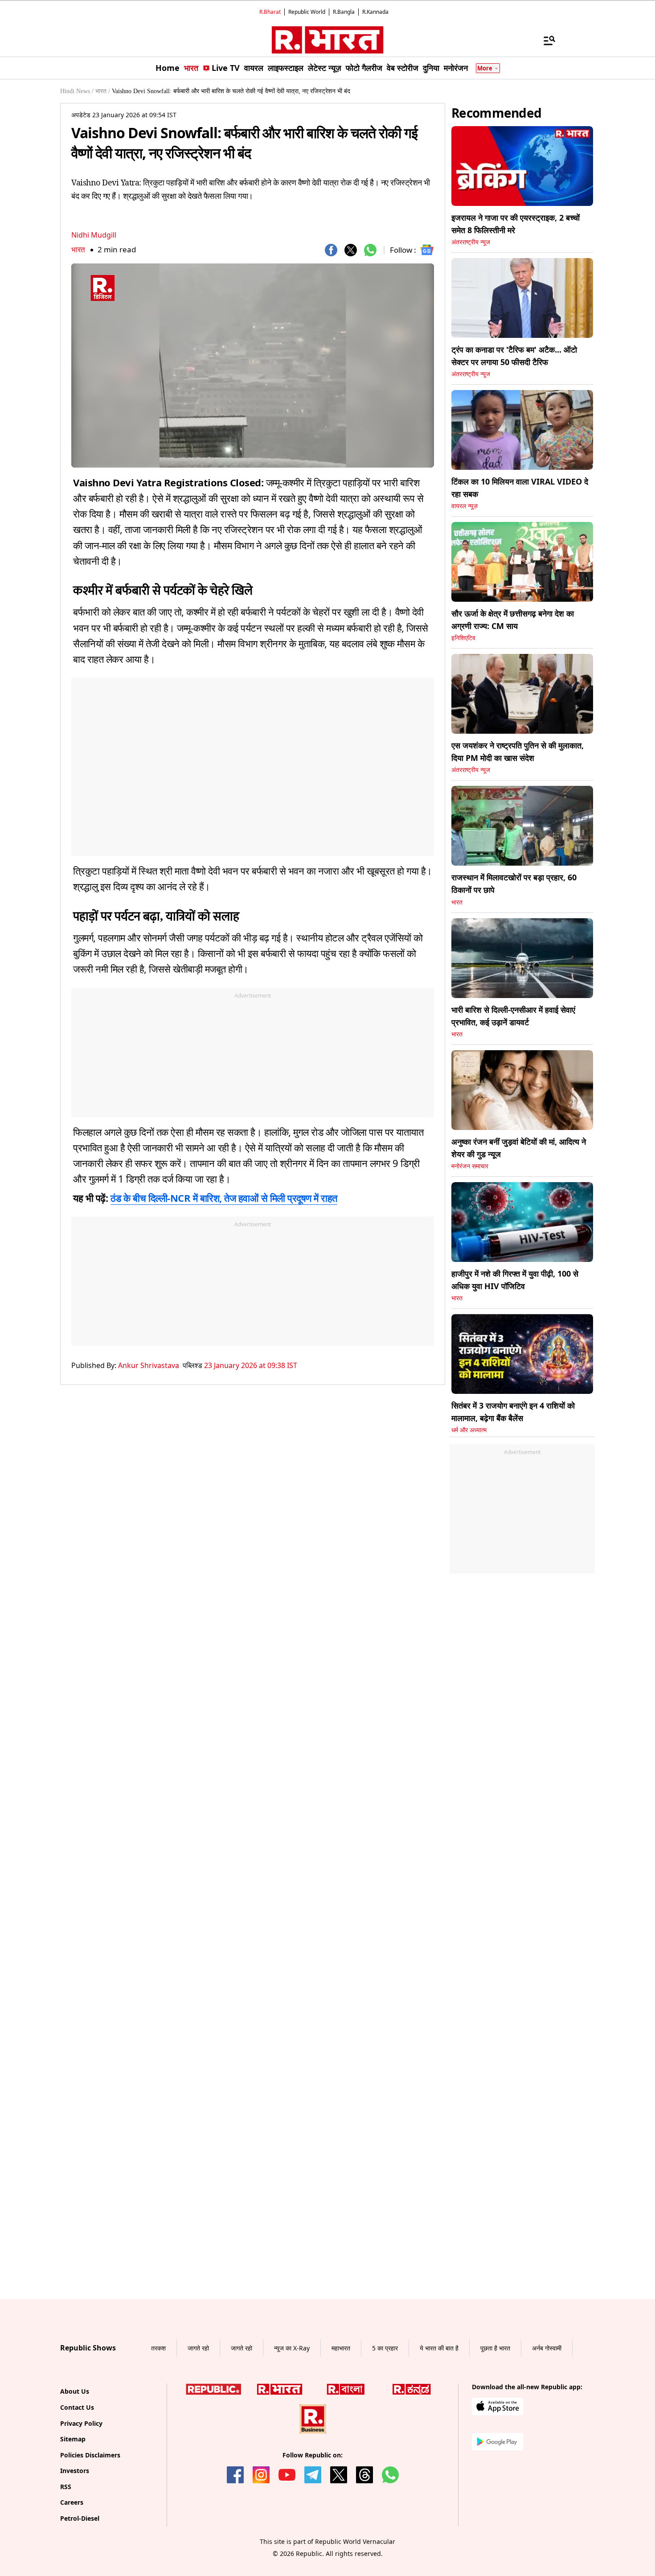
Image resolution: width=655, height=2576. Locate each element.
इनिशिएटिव (463, 638)
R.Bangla (344, 12)
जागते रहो (198, 2431)
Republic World (307, 12)
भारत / (103, 91)
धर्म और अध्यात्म (469, 1430)
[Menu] (545, 40)
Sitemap (73, 2522)
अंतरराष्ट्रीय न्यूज (471, 242)
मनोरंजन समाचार (470, 1166)
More (485, 68)
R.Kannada (375, 12)
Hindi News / (77, 91)
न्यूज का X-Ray (292, 2431)
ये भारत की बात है (439, 2431)
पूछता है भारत (495, 2431)
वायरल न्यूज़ (465, 506)
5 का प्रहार (385, 2431)
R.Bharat (270, 12)
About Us (75, 2474)
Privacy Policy (81, 2506)
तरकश (158, 2431)
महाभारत (341, 2431)
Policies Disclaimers (90, 2538)
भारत (78, 249)
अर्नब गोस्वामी (547, 2431)
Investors (75, 2553)
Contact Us (77, 2490)
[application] (253, 366)
